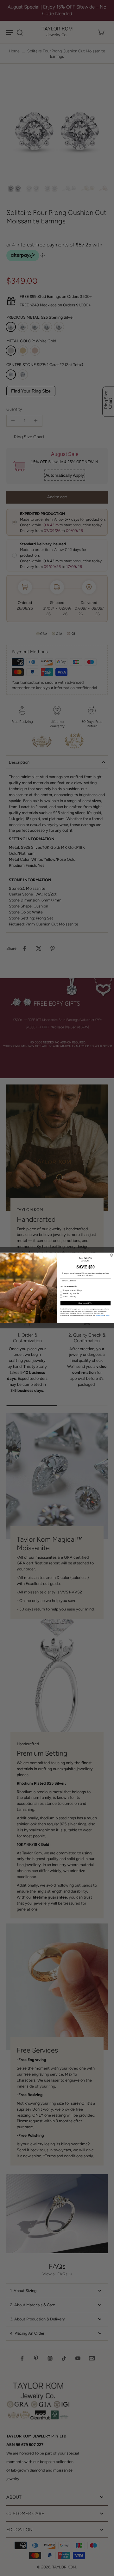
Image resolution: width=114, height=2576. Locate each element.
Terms (107, 1316)
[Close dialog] (112, 1255)
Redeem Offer (85, 1303)
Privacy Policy (100, 1316)
